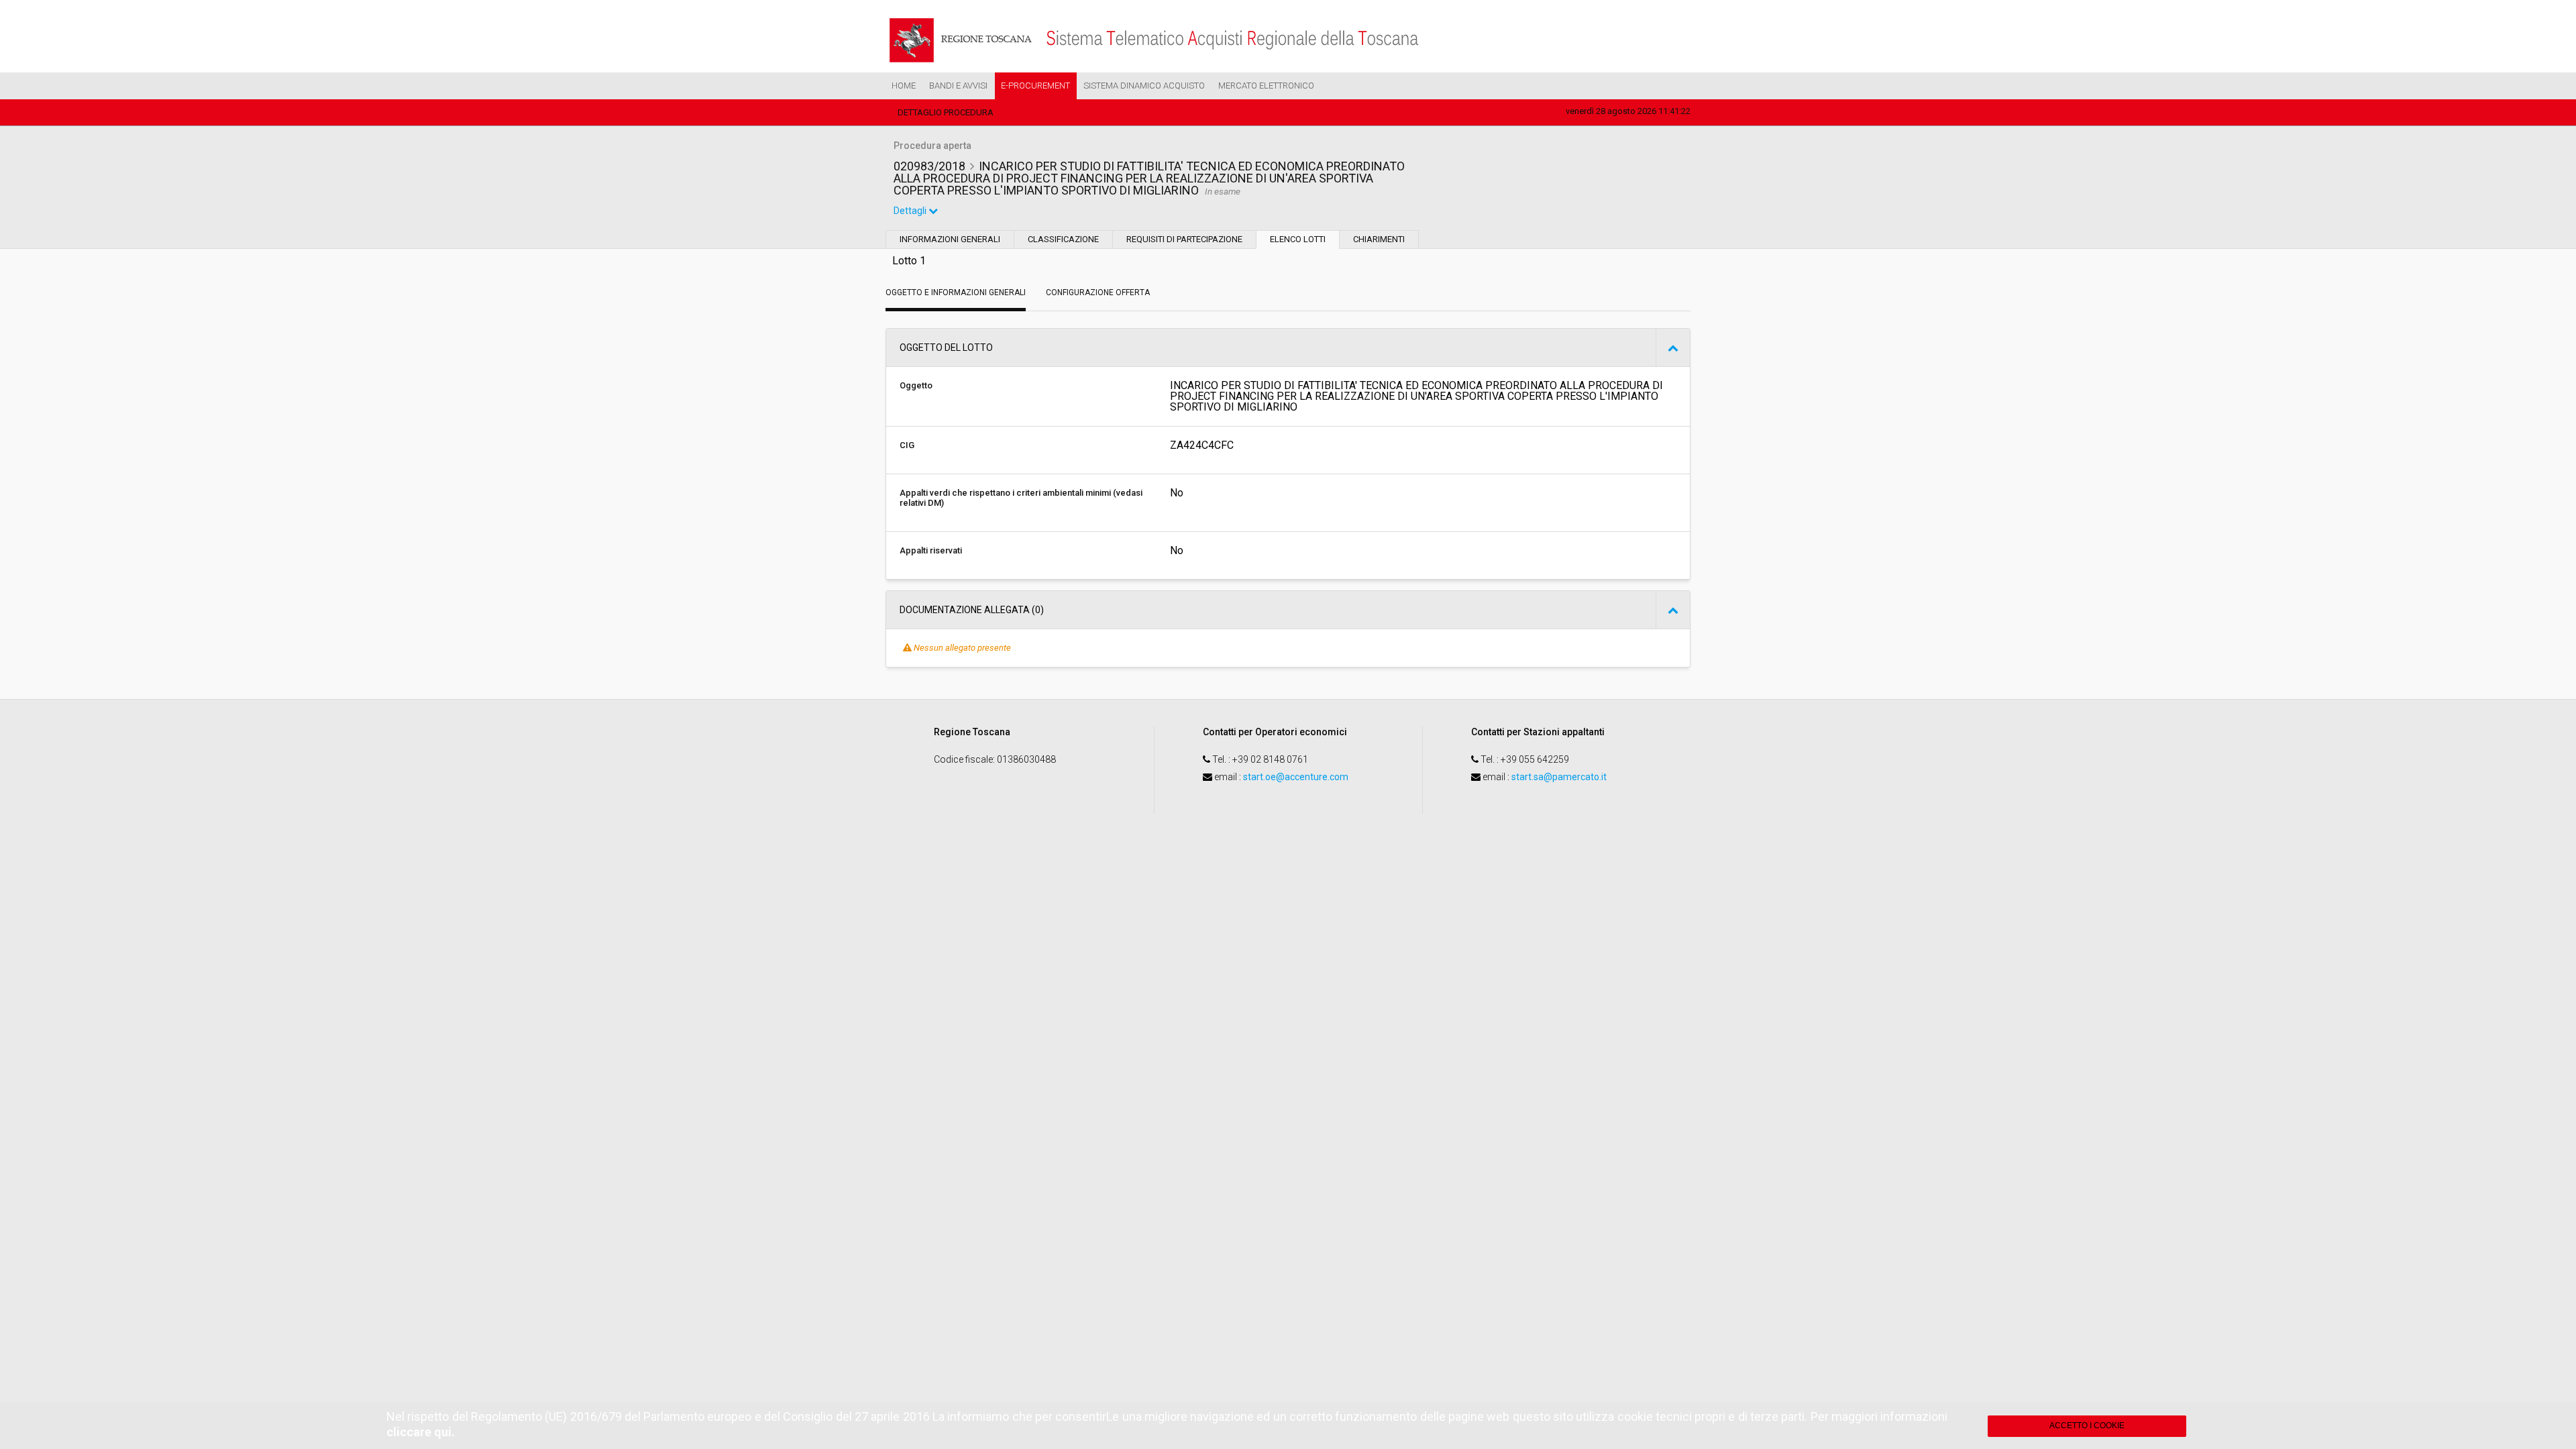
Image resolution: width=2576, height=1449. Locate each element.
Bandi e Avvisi (958, 86)
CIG (907, 445)
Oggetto (916, 385)
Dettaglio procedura (946, 112)
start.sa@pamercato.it (1559, 777)
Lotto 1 (909, 261)
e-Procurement (1035, 86)
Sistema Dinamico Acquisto (1144, 86)
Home (904, 86)
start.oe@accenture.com (1296, 777)
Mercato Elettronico (1266, 86)
